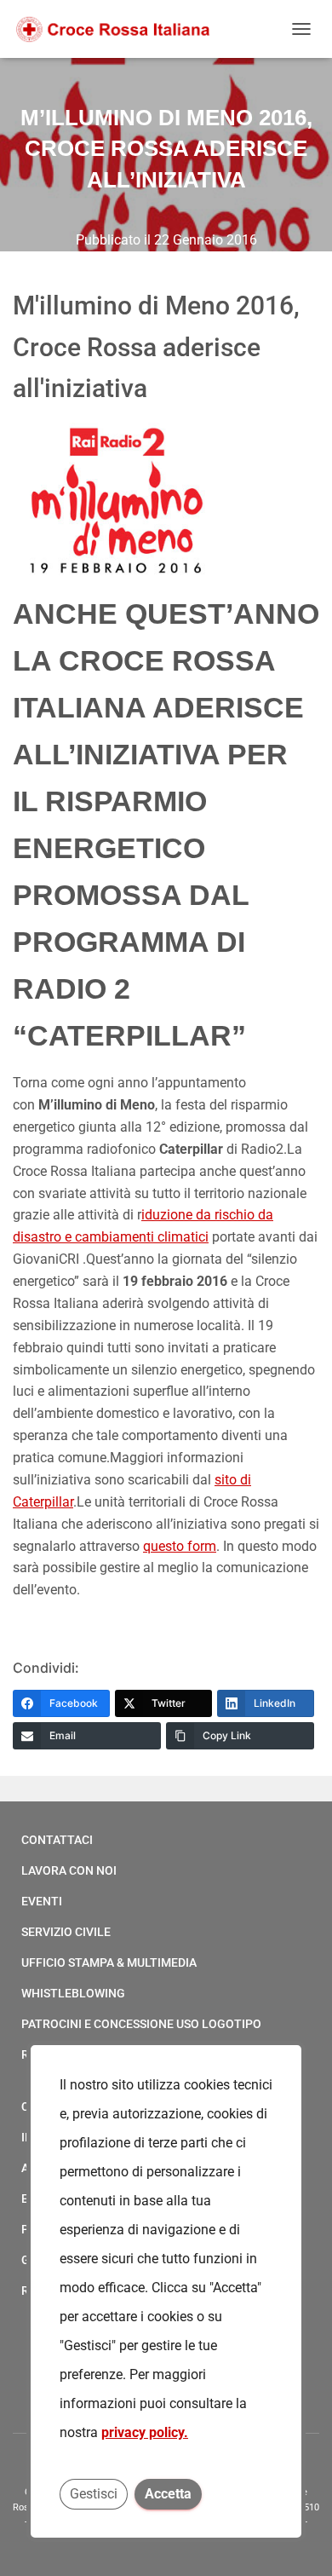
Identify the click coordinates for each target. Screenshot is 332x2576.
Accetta (168, 2494)
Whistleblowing (73, 1993)
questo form (180, 1546)
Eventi (42, 1901)
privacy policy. (145, 2432)
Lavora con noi (69, 1870)
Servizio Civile (66, 1932)
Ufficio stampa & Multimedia (109, 1962)
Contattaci (57, 1840)
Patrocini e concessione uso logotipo (141, 2024)
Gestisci (94, 2494)
